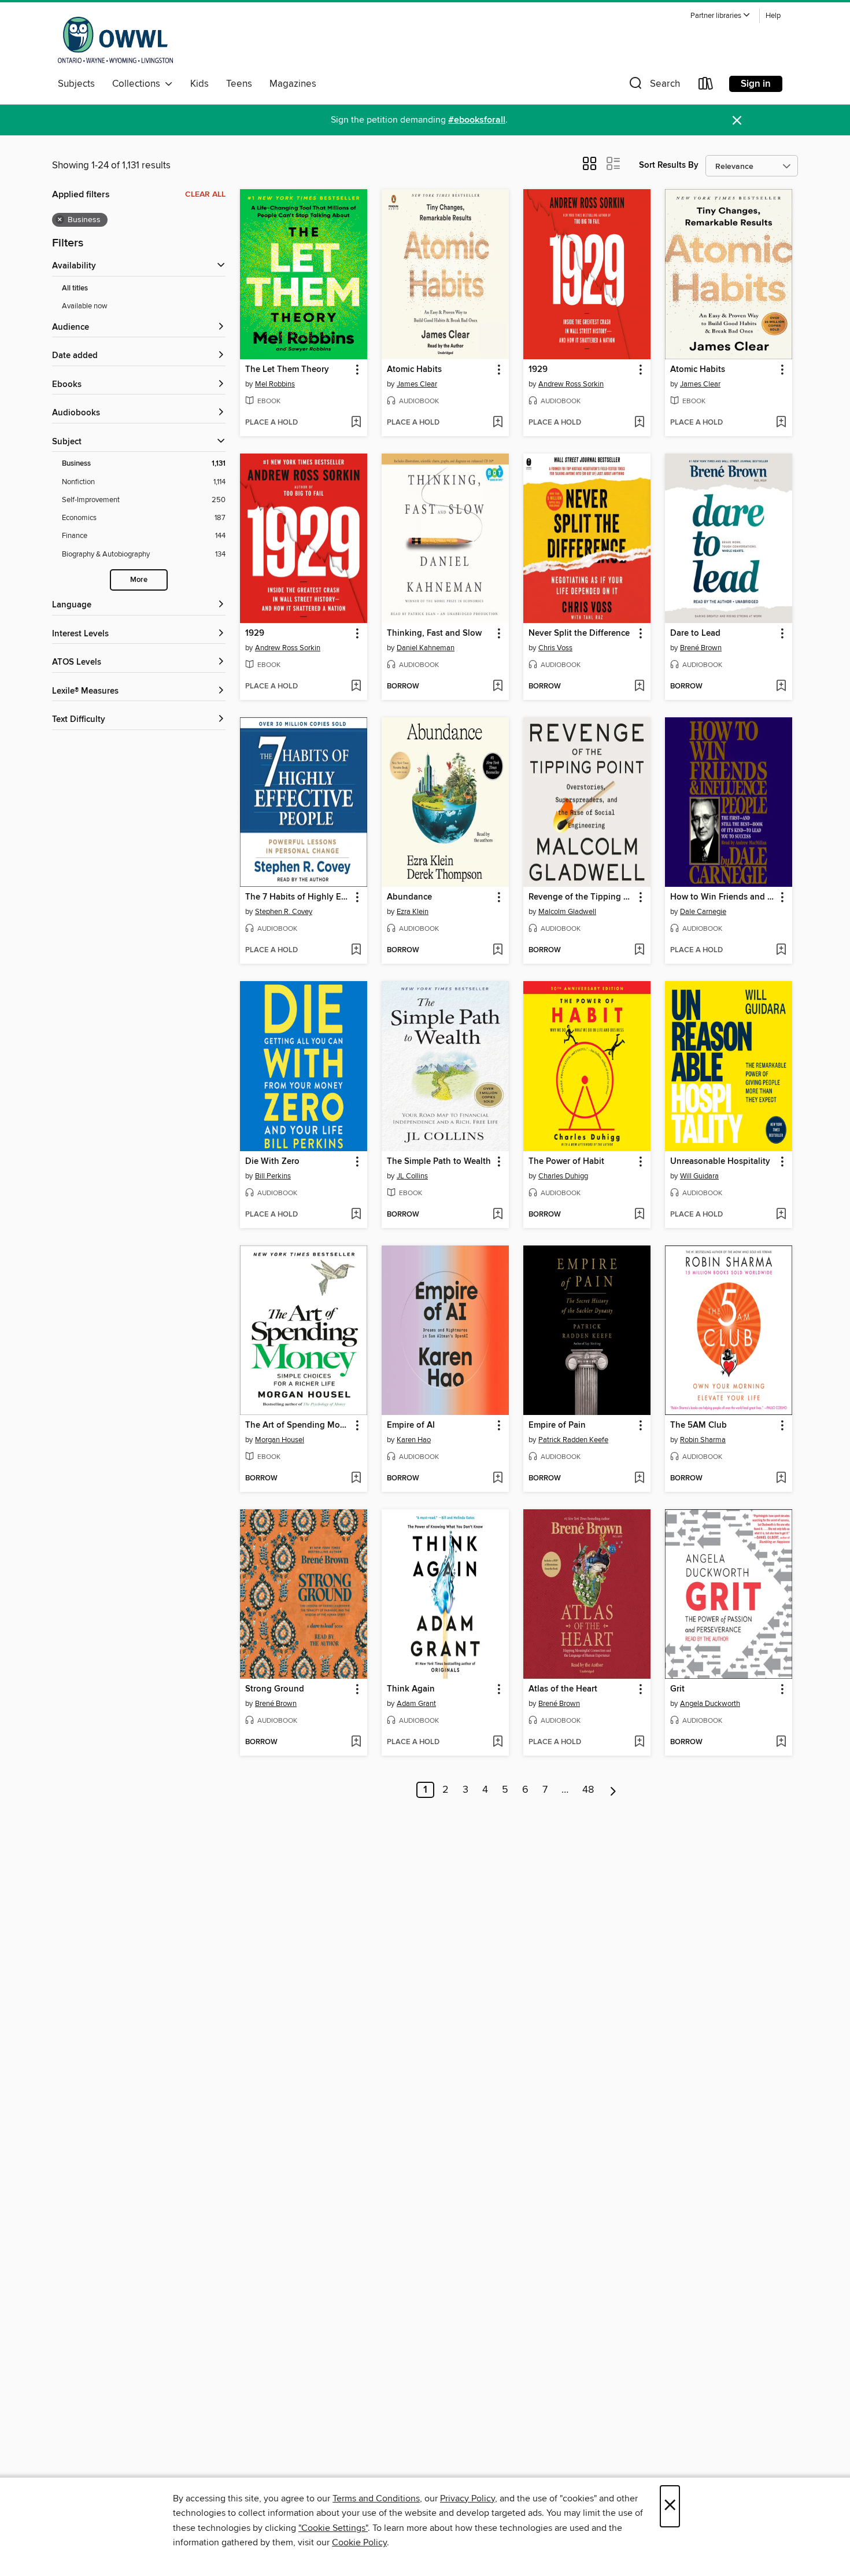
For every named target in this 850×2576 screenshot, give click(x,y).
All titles (75, 288)
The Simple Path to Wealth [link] (439, 1162)
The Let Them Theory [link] (287, 370)
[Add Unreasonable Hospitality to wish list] (781, 1215)
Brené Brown (701, 648)
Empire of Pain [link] (557, 1425)
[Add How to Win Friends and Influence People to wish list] (781, 950)
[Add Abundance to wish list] (498, 950)
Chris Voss (555, 648)
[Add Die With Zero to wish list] (356, 1215)
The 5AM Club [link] (699, 1425)
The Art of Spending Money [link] (298, 1425)
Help (773, 16)
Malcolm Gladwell (567, 912)
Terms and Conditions (376, 2498)
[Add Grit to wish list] (781, 1742)
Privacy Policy (467, 2498)
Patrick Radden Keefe (573, 1440)
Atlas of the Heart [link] (563, 1689)
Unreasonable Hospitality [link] (720, 1162)
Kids (199, 84)
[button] (720, 16)
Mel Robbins (275, 384)
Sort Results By (669, 165)
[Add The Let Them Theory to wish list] (356, 423)
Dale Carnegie (703, 912)
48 (588, 1790)
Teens (239, 84)
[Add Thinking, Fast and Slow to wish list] (498, 687)
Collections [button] (138, 84)
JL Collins (412, 1176)
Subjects (76, 84)
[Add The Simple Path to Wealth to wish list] (498, 1215)
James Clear (417, 384)
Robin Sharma (703, 1440)
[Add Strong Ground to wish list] (356, 1742)
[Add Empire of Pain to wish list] (639, 1479)
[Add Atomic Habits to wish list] (498, 423)
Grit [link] (677, 1689)
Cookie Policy (359, 2542)
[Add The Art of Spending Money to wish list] (356, 1479)
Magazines (293, 84)
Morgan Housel (280, 1440)
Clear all (205, 194)
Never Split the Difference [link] (579, 633)
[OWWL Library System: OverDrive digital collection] (115, 40)
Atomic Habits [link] (414, 370)
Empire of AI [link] (411, 1425)
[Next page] (613, 1790)
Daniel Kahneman (426, 648)
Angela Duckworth (710, 1704)
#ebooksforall (477, 120)
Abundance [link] (409, 897)
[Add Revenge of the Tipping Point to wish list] (639, 950)
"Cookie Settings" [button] (333, 2528)
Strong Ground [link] (275, 1689)
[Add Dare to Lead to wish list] (781, 687)
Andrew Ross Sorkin (571, 384)
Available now (85, 306)
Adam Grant (416, 1704)
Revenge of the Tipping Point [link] (581, 897)
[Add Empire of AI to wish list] (498, 1479)
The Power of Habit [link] (566, 1162)
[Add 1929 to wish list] (639, 423)
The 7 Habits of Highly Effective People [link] (298, 897)
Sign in (756, 84)
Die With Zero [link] (272, 1162)
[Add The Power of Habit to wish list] (639, 1215)
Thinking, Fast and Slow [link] (434, 633)
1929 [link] (538, 370)
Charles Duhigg (563, 1176)
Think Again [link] (411, 1689)
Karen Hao (414, 1440)
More (139, 580)
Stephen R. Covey (284, 912)
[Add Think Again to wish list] (498, 1742)
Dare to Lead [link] (695, 633)
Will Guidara (699, 1176)
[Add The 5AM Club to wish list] (781, 1479)
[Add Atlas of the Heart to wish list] (639, 1742)
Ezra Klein (413, 912)
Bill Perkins (273, 1176)
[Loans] (706, 86)
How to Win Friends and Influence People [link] (723, 897)
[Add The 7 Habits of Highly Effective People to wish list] (356, 950)
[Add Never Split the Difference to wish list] (639, 687)
